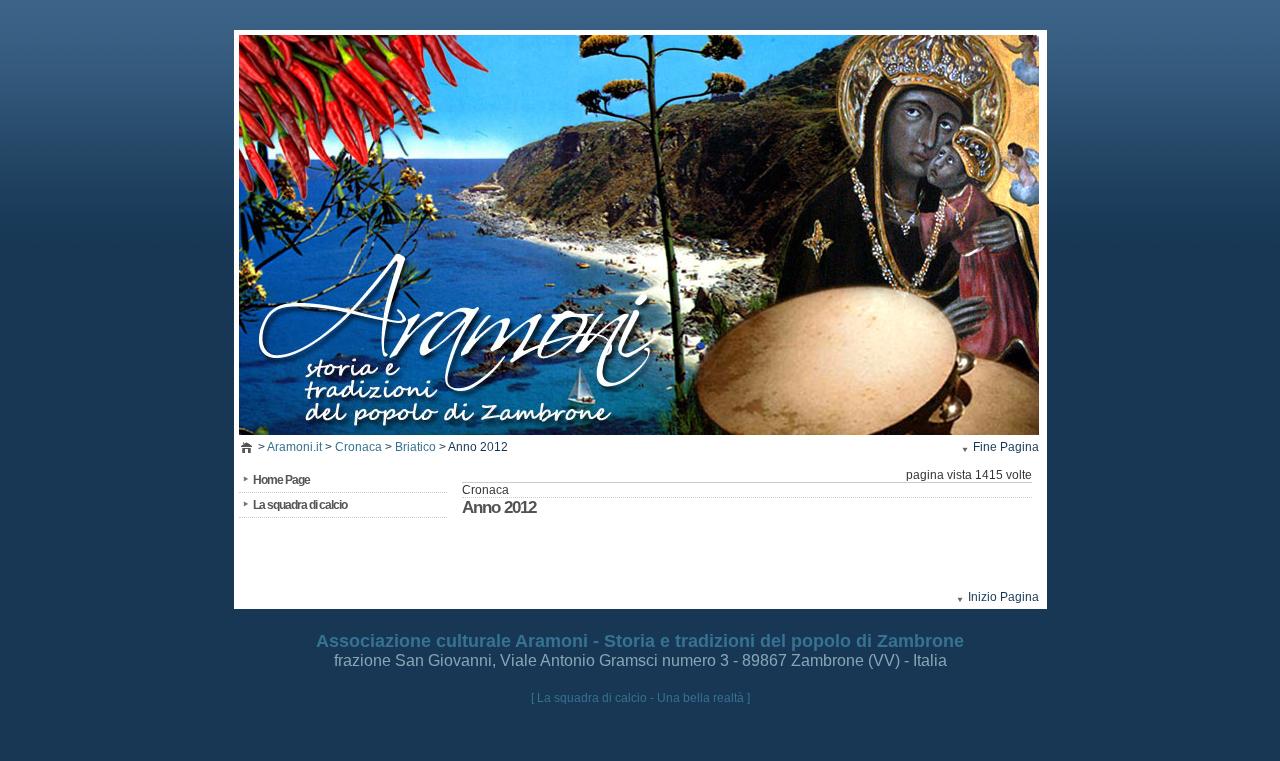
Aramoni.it (294, 447)
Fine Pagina (1006, 447)
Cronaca (358, 447)
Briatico (415, 447)
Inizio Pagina (1003, 597)
